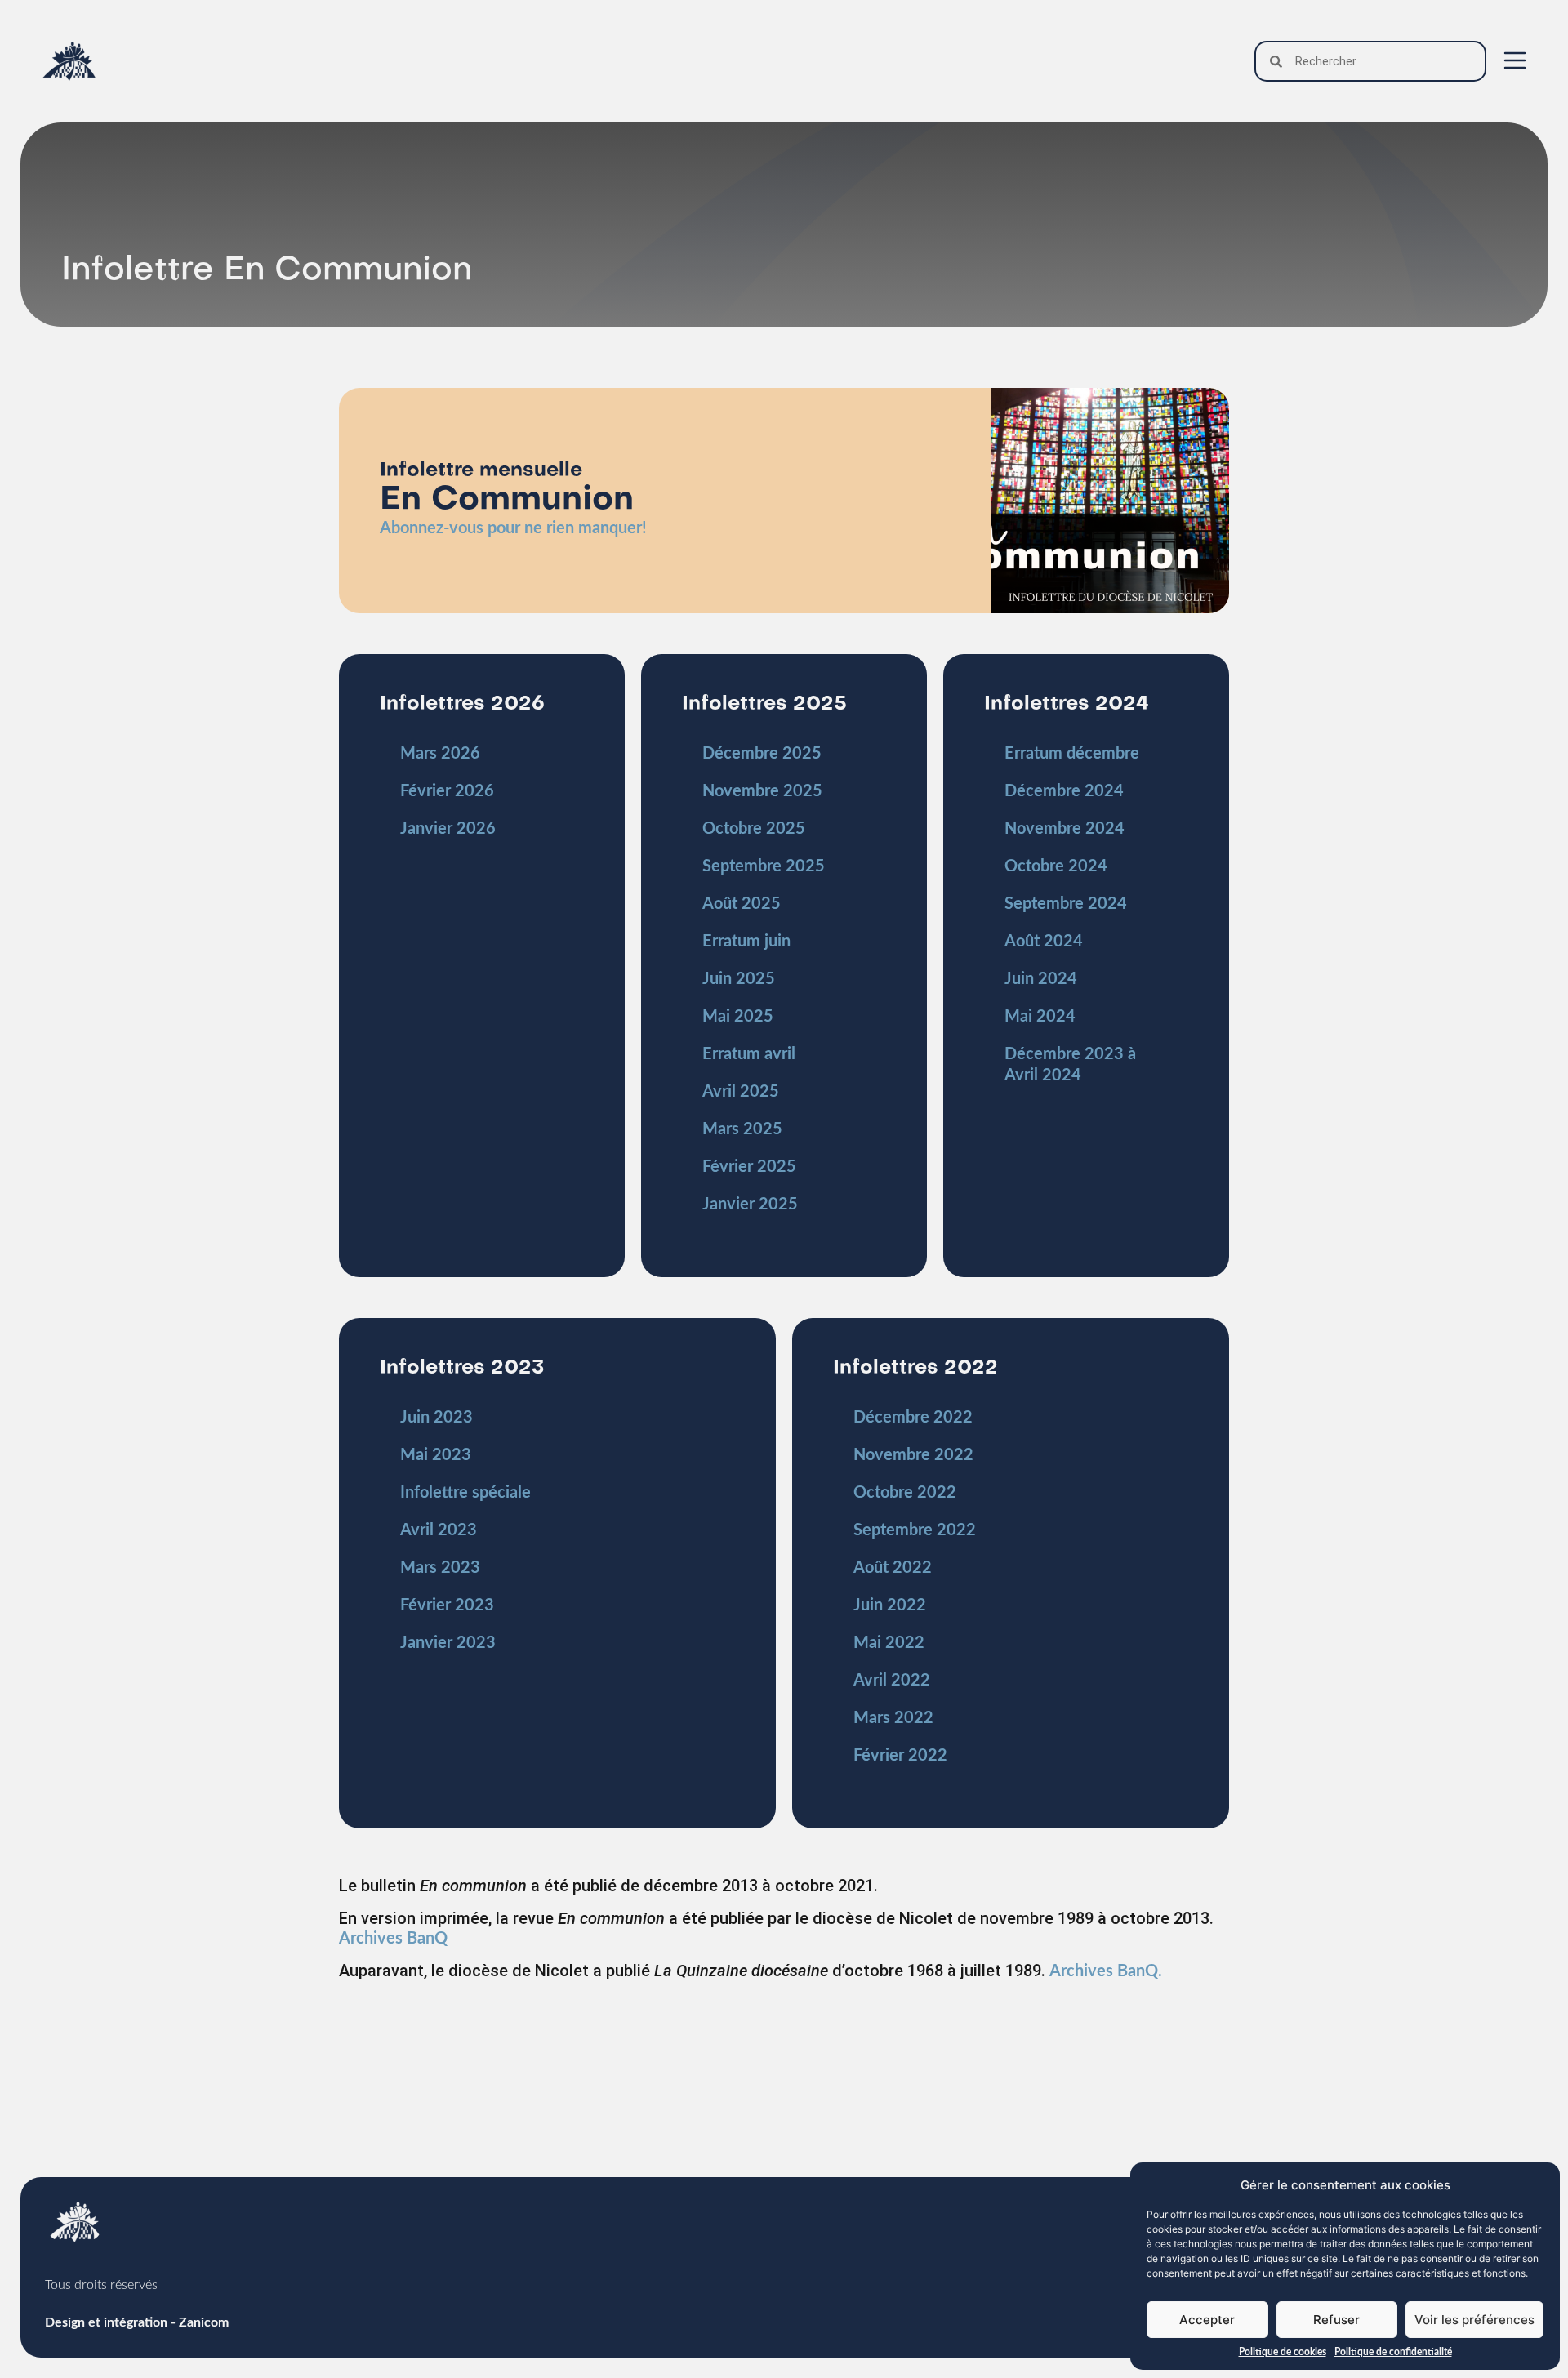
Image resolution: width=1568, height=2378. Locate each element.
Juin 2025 (739, 979)
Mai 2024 (1040, 1017)
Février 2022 (900, 1756)
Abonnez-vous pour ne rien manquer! (513, 528)
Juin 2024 (1041, 979)
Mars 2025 (742, 1129)
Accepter (1207, 2320)
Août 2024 (1044, 942)
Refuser (1336, 2320)
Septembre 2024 (1066, 904)
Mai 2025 (738, 1017)
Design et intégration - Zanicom (137, 2322)
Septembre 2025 (764, 866)
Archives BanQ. (1106, 1971)
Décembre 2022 (913, 1418)
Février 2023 (447, 1605)
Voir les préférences (1474, 2320)
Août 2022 (893, 1568)
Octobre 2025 (754, 829)
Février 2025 (749, 1167)
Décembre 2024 (1064, 791)
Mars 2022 (893, 1718)
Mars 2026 (440, 754)
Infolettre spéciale (465, 1493)
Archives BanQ (393, 1939)
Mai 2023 (436, 1455)
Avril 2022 (892, 1681)
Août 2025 (742, 904)
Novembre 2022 (913, 1455)
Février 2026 (447, 791)
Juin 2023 (437, 1418)
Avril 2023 (439, 1530)
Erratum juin (746, 942)
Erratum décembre (1072, 754)
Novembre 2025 (762, 791)
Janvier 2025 (750, 1205)
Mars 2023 (440, 1568)
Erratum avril (749, 1054)
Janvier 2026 (448, 829)
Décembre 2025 (762, 754)
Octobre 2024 (1056, 866)
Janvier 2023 (448, 1643)
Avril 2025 (741, 1092)
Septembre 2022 (915, 1530)
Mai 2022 (889, 1643)
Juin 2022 (890, 1605)
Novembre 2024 (1065, 829)
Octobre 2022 (905, 1493)
